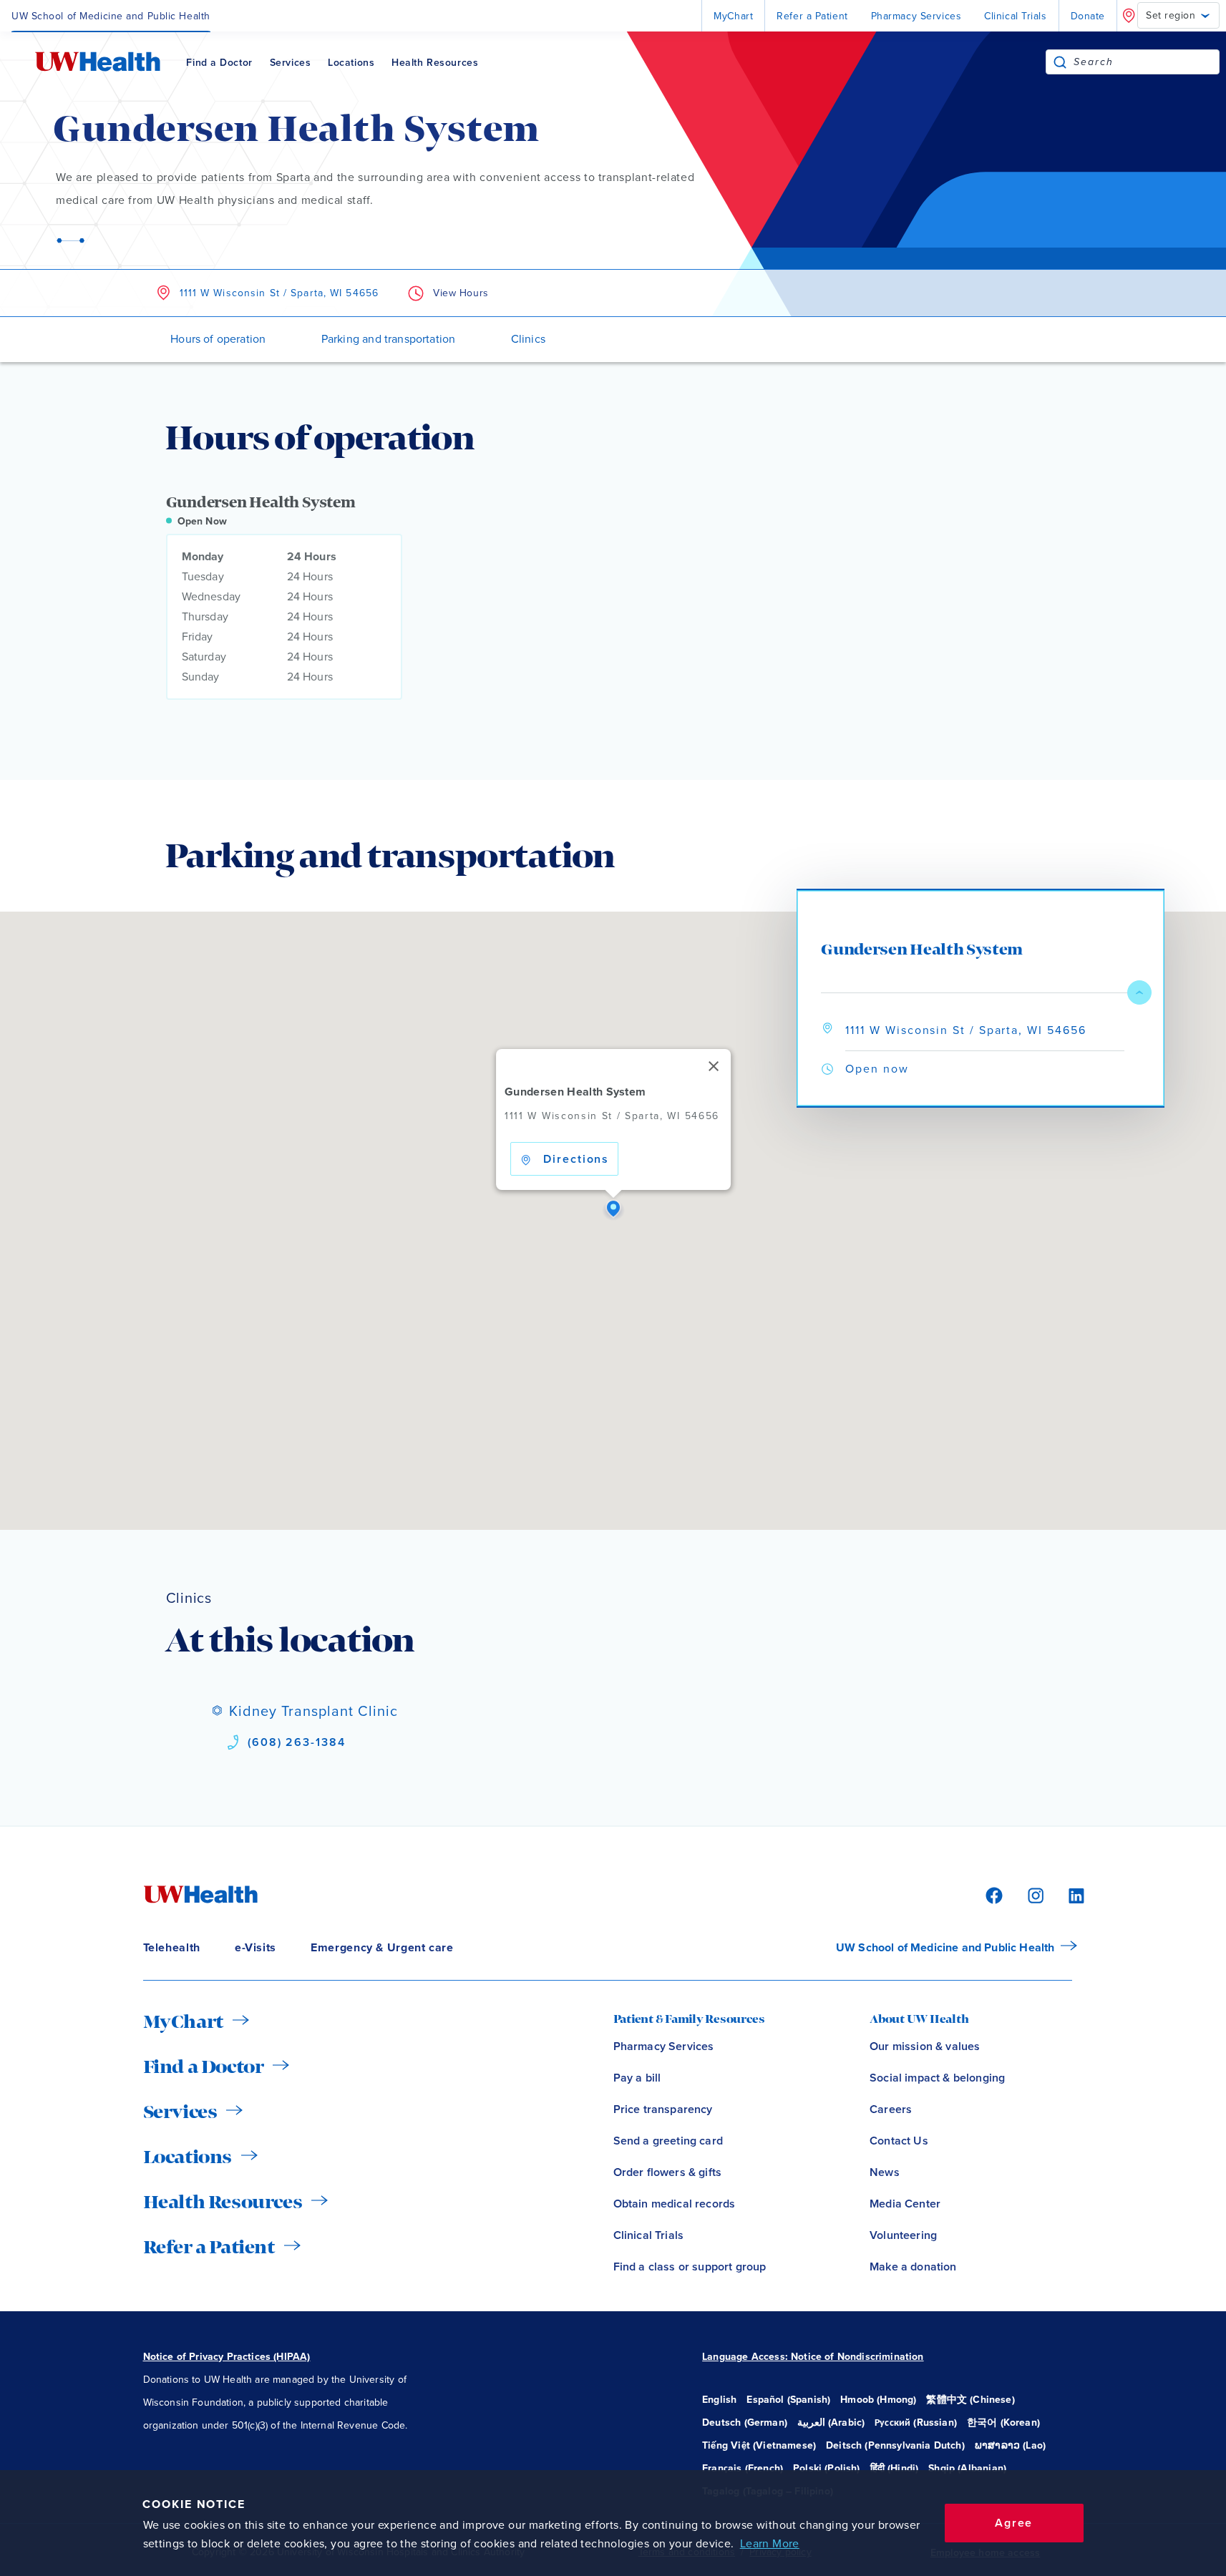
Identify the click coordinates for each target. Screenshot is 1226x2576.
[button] (613, 1209)
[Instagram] (1033, 1894)
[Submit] (1060, 62)
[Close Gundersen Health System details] (1139, 992)
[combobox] (1146, 62)
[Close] (713, 1066)
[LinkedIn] (1069, 1894)
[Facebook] (992, 1894)
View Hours (461, 293)
